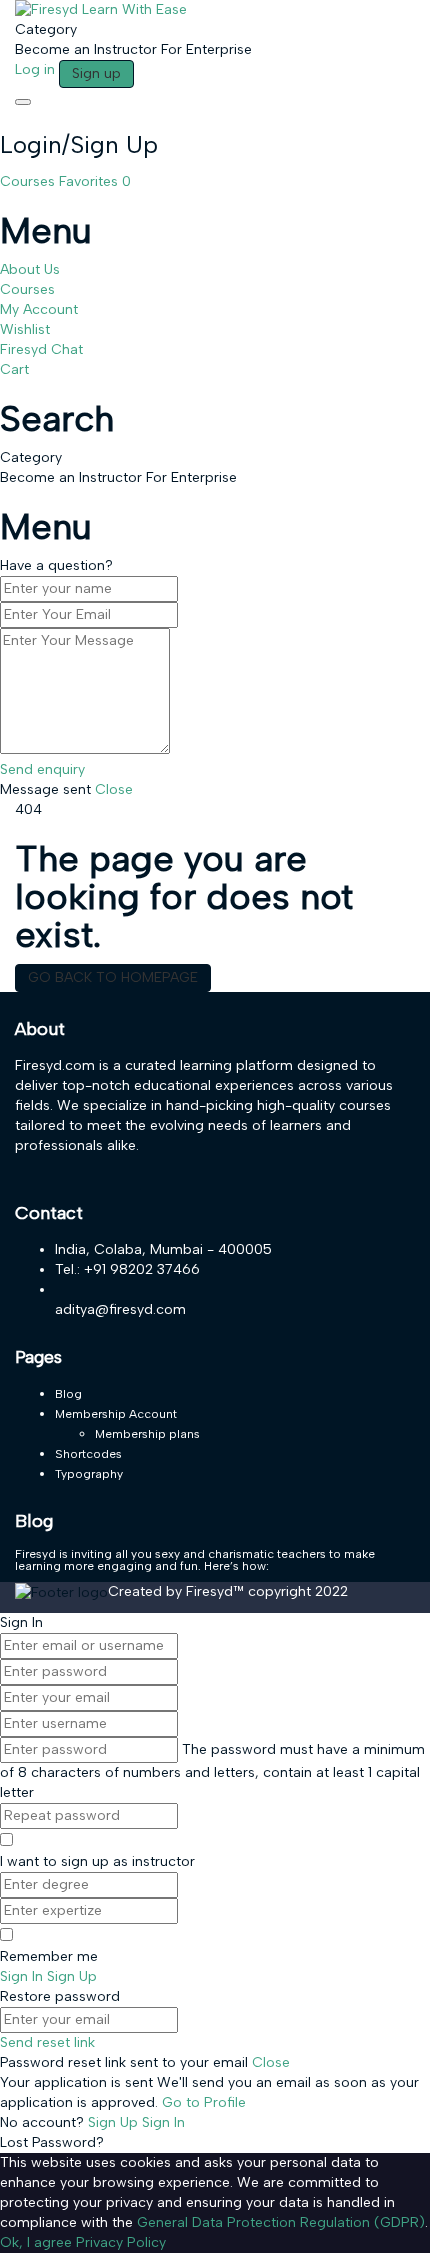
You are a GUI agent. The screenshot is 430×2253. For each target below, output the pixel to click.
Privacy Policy (121, 2242)
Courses (29, 181)
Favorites (95, 181)
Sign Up (115, 2122)
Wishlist (25, 329)
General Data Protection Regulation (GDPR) (281, 2222)
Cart (14, 369)
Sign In (163, 2122)
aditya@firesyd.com (120, 1309)
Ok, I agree (36, 2242)
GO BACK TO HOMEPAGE (113, 977)
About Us (30, 269)
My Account (39, 309)
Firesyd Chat (41, 349)
